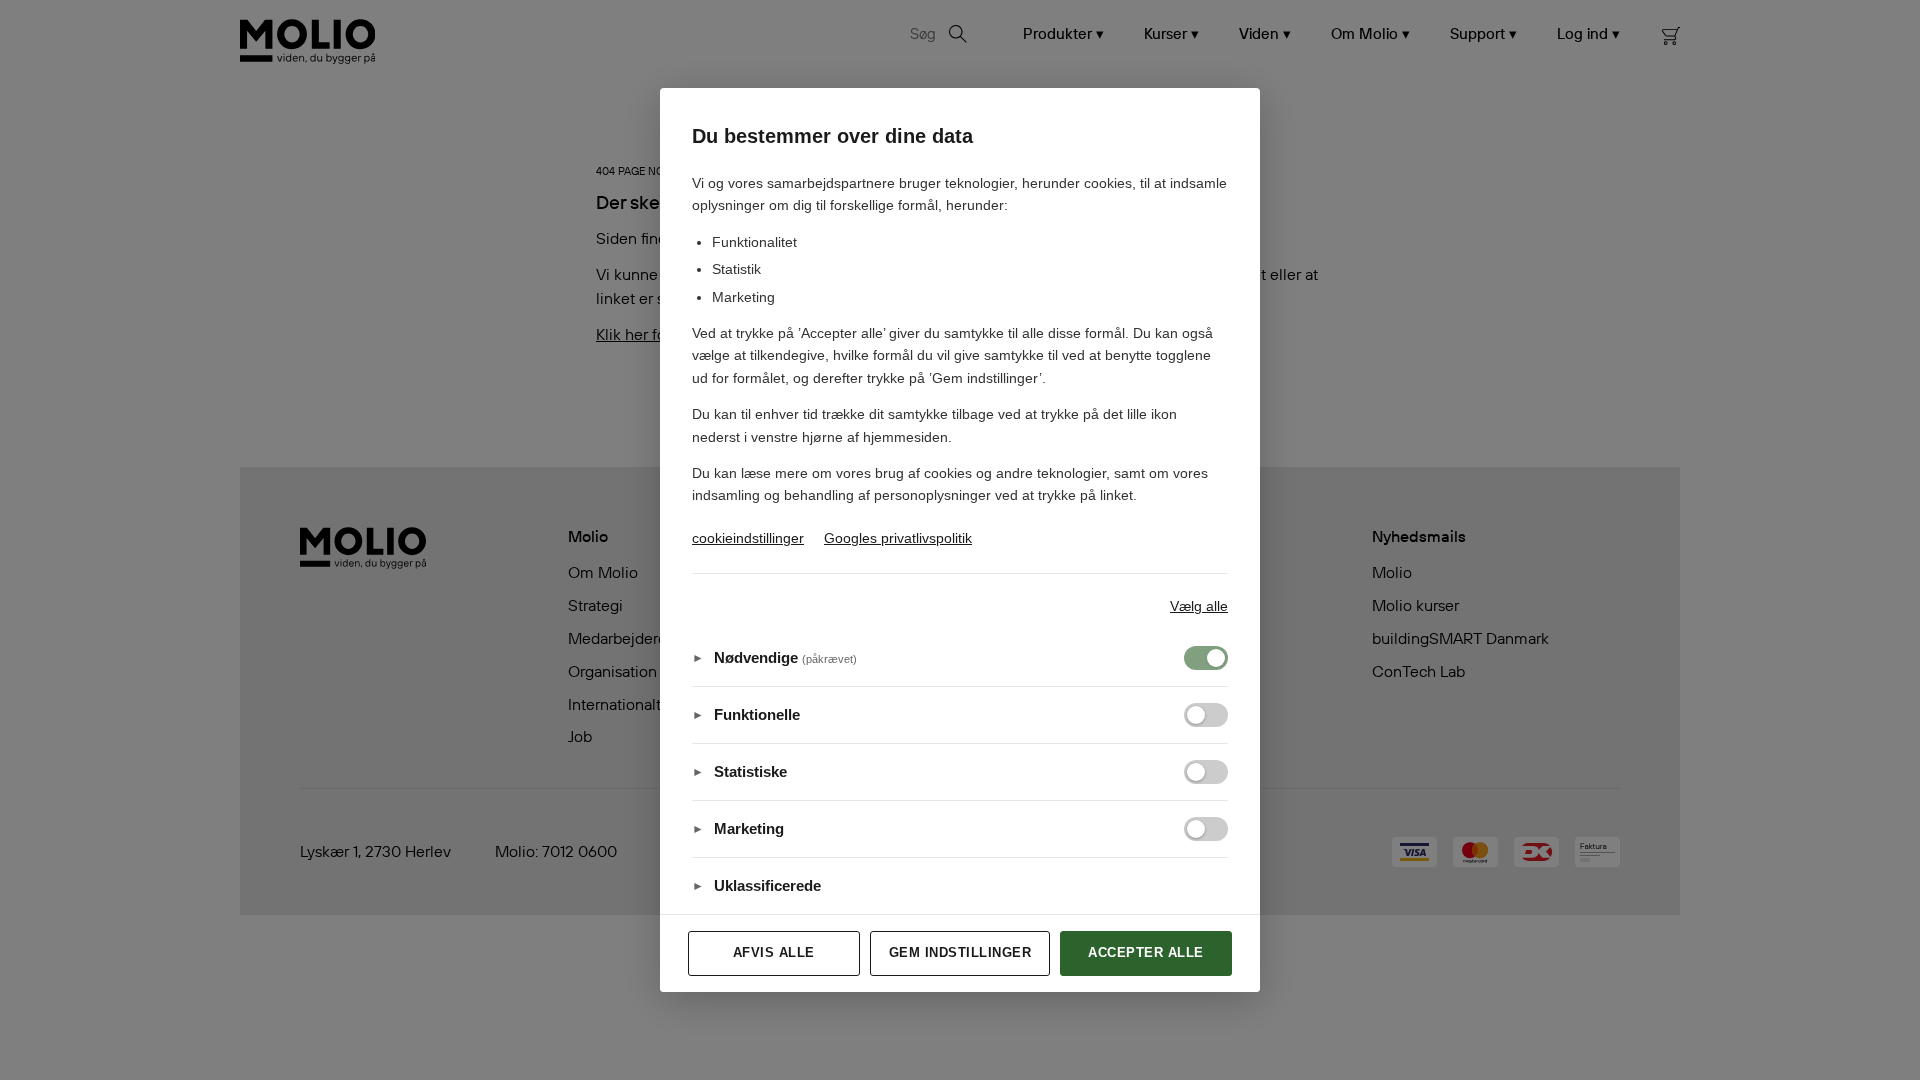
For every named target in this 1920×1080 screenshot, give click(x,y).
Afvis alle (774, 952)
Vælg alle (1199, 606)
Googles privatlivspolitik (898, 538)
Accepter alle (1146, 952)
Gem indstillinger (960, 952)
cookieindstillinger (748, 538)
